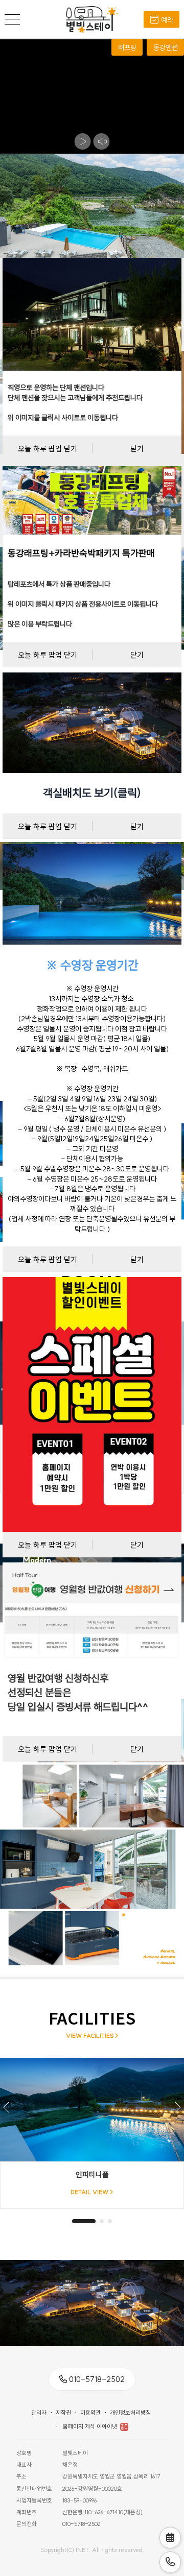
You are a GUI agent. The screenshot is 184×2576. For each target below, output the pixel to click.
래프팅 (127, 47)
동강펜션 (166, 47)
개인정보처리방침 (130, 2413)
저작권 (63, 2413)
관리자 (39, 2413)
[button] (177, 2107)
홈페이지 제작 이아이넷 (90, 2426)
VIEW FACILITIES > (92, 2036)
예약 (167, 20)
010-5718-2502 (97, 2379)
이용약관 (90, 2413)
